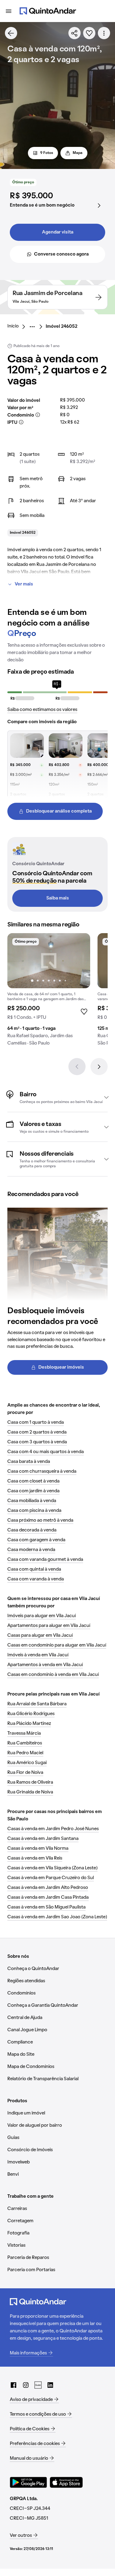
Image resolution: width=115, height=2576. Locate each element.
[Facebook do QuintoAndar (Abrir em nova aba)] (13, 2385)
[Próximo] (99, 1067)
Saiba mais (58, 898)
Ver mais (24, 584)
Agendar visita (58, 232)
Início (13, 326)
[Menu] (9, 11)
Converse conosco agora (61, 254)
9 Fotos (47, 153)
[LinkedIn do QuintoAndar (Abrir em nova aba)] (50, 2385)
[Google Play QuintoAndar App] (29, 2482)
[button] (57, 1097)
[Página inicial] (48, 11)
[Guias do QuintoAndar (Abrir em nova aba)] (38, 2385)
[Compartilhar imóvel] (75, 33)
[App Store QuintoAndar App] (66, 2482)
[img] (49, 961)
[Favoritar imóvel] (89, 33)
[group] (49, 992)
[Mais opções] (104, 33)
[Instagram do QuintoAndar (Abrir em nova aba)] (26, 2385)
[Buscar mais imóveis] (11, 33)
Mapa (78, 153)
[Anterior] (77, 1067)
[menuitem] (18, 327)
